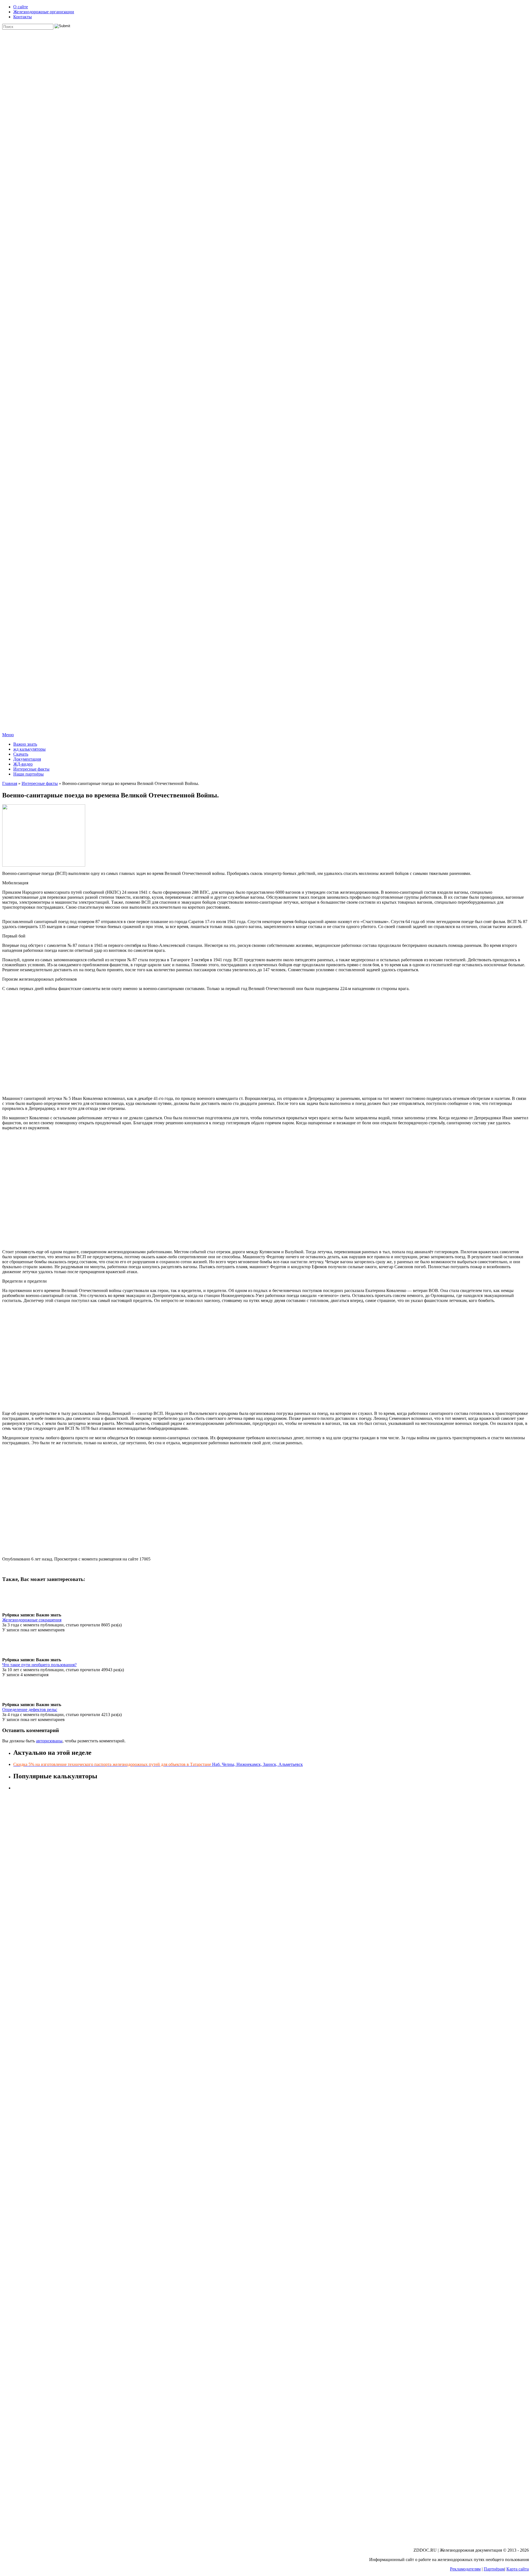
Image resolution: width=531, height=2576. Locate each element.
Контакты (23, 17)
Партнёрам (494, 2569)
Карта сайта (518, 2569)
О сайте (21, 7)
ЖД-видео (23, 764)
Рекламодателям (465, 2569)
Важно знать (25, 744)
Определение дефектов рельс (30, 1710)
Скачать (21, 754)
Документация (27, 759)
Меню (8, 735)
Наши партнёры (28, 774)
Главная (10, 783)
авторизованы (49, 1741)
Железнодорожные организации (44, 12)
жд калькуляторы (29, 749)
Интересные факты (31, 769)
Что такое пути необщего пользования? (39, 1665)
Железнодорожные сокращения (32, 1620)
